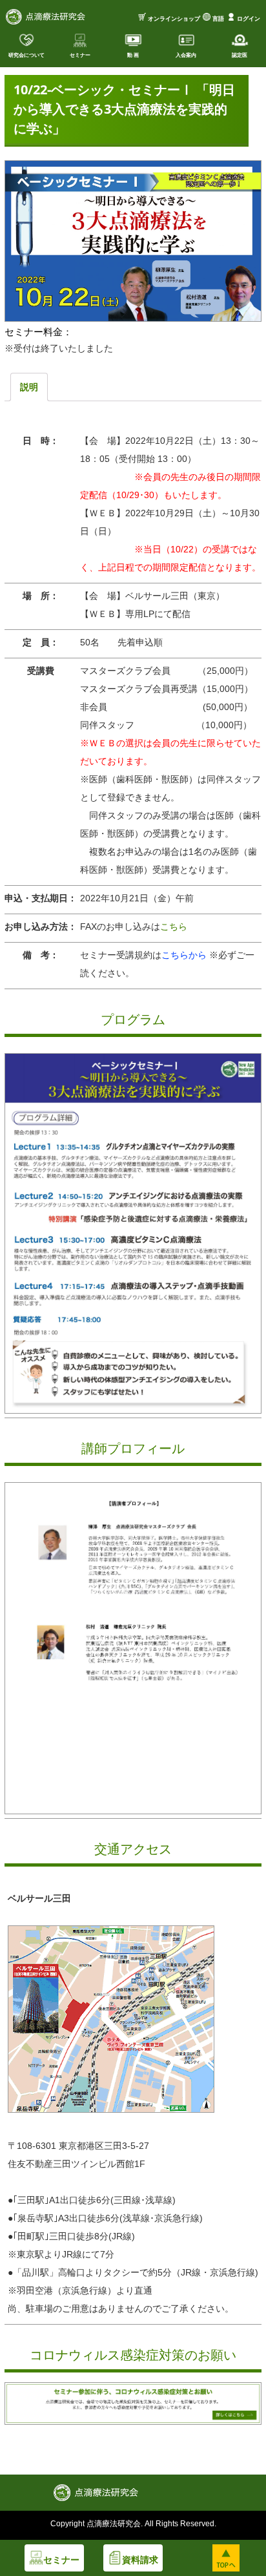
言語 (218, 19)
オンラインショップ (174, 19)
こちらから (185, 955)
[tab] (29, 387)
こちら (174, 927)
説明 (29, 387)
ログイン (249, 19)
